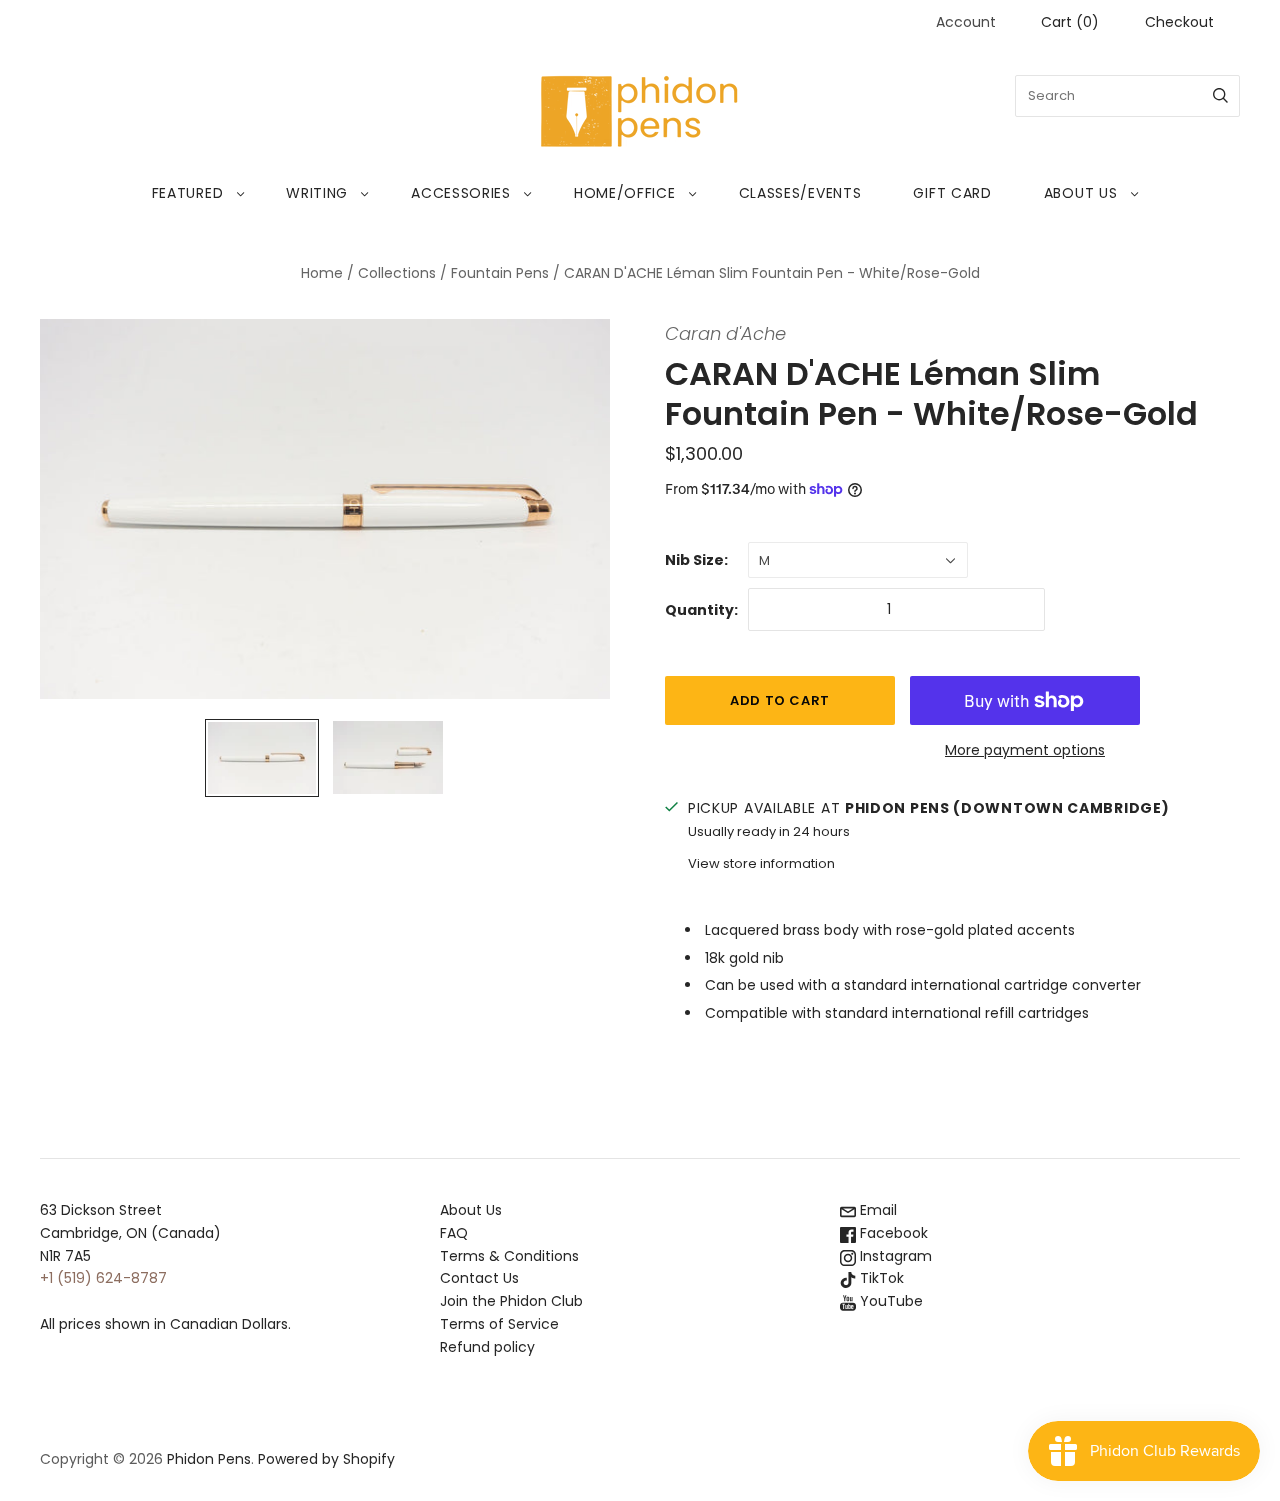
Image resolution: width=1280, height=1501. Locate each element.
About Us (1081, 193)
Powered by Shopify (326, 1459)
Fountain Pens (500, 273)
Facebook (892, 1233)
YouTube (889, 1301)
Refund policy (487, 1347)
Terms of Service (499, 1324)
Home (322, 273)
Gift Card (952, 193)
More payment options (1025, 750)
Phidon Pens (209, 1459)
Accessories (461, 193)
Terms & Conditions (509, 1256)
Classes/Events (800, 193)
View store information (761, 863)
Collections (397, 273)
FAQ (454, 1233)
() (1070, 22)
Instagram (894, 1256)
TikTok (880, 1278)
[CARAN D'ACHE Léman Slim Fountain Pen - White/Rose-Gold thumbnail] (262, 758)
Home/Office (625, 193)
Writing (317, 193)
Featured (188, 193)
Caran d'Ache (725, 333)
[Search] (1220, 96)
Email (876, 1210)
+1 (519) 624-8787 (103, 1278)
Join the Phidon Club (511, 1301)
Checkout (1179, 22)
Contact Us (479, 1278)
